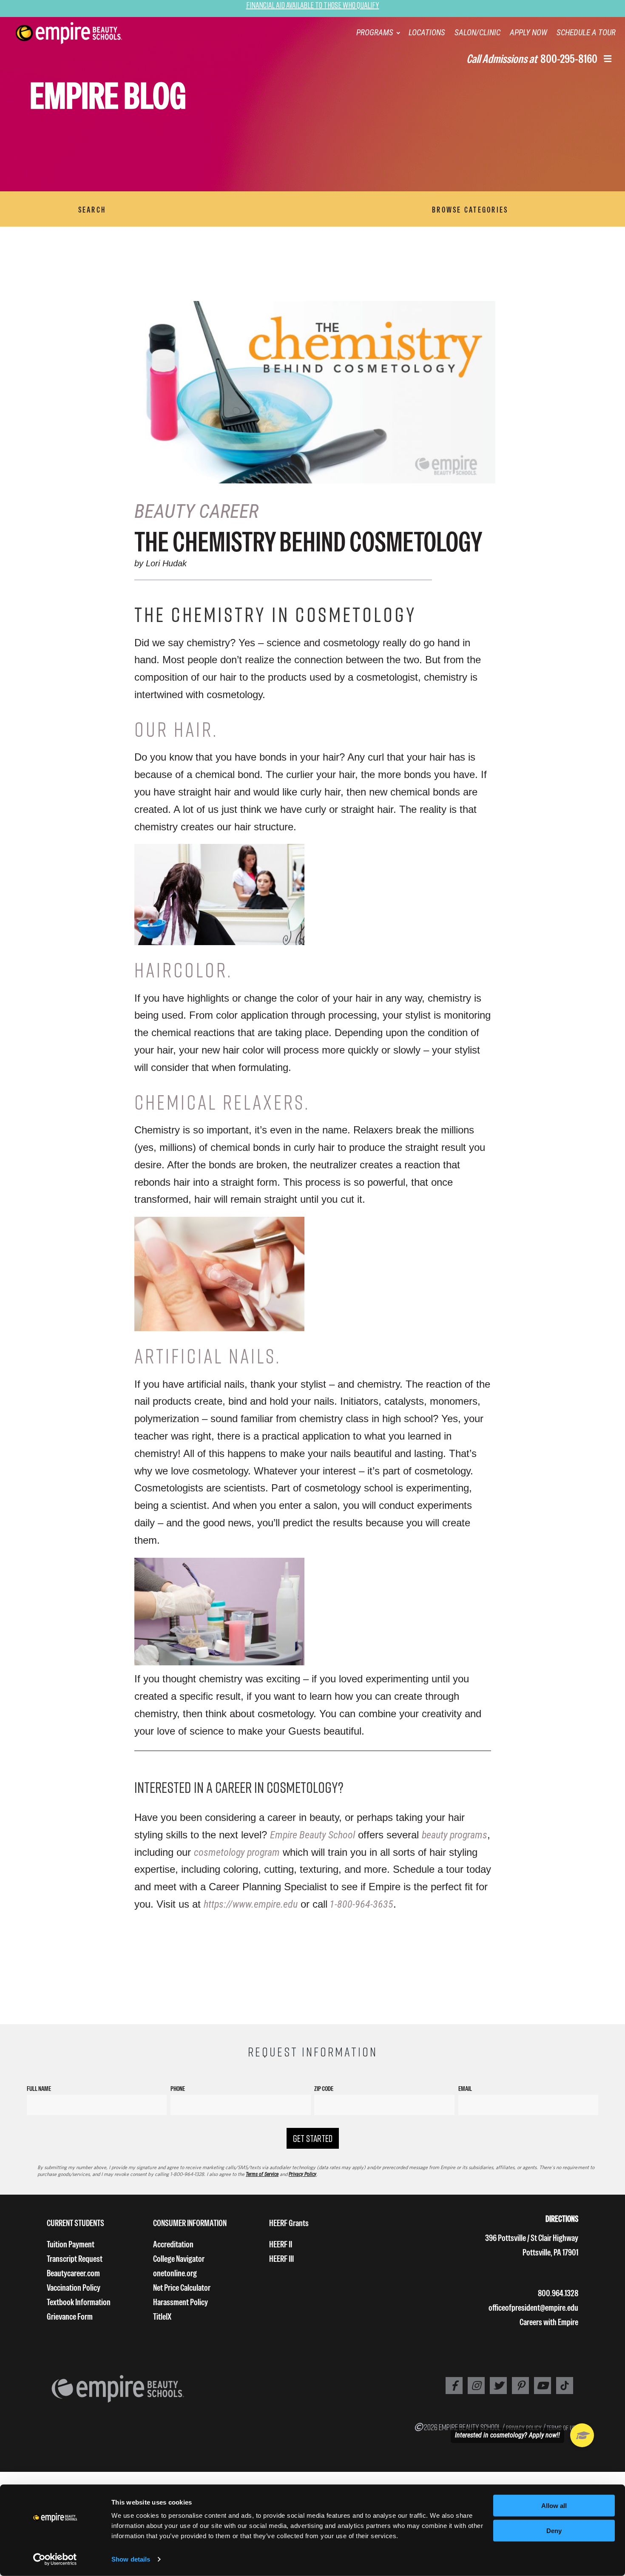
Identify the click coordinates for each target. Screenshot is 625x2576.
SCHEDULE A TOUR (586, 33)
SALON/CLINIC (477, 33)
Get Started (313, 2138)
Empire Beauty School (312, 1835)
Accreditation (173, 2244)
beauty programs (455, 1835)
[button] (608, 60)
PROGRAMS (375, 33)
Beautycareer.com (73, 2273)
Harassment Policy (180, 2302)
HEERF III (281, 2259)
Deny (554, 2531)
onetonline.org (175, 2273)
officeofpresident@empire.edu (533, 2308)
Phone (178, 2089)
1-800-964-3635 (360, 1904)
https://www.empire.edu (251, 1904)
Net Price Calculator (182, 2288)
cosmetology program (237, 1852)
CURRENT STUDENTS (75, 2223)
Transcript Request (75, 2259)
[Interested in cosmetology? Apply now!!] (582, 2435)
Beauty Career (196, 511)
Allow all (554, 2506)
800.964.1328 (558, 2293)
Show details (131, 2559)
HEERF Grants (289, 2223)
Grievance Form (70, 2316)
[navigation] (80, 33)
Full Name (39, 2089)
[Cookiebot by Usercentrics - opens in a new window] (55, 2559)
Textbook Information (79, 2302)
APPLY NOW (528, 33)
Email (465, 2089)
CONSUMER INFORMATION (190, 2223)
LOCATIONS (427, 33)
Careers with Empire (549, 2322)
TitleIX (162, 2316)
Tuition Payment (71, 2244)
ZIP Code (324, 2089)
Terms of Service (262, 2174)
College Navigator (179, 2259)
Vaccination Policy (74, 2288)
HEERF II (281, 2244)
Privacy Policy (303, 2174)
